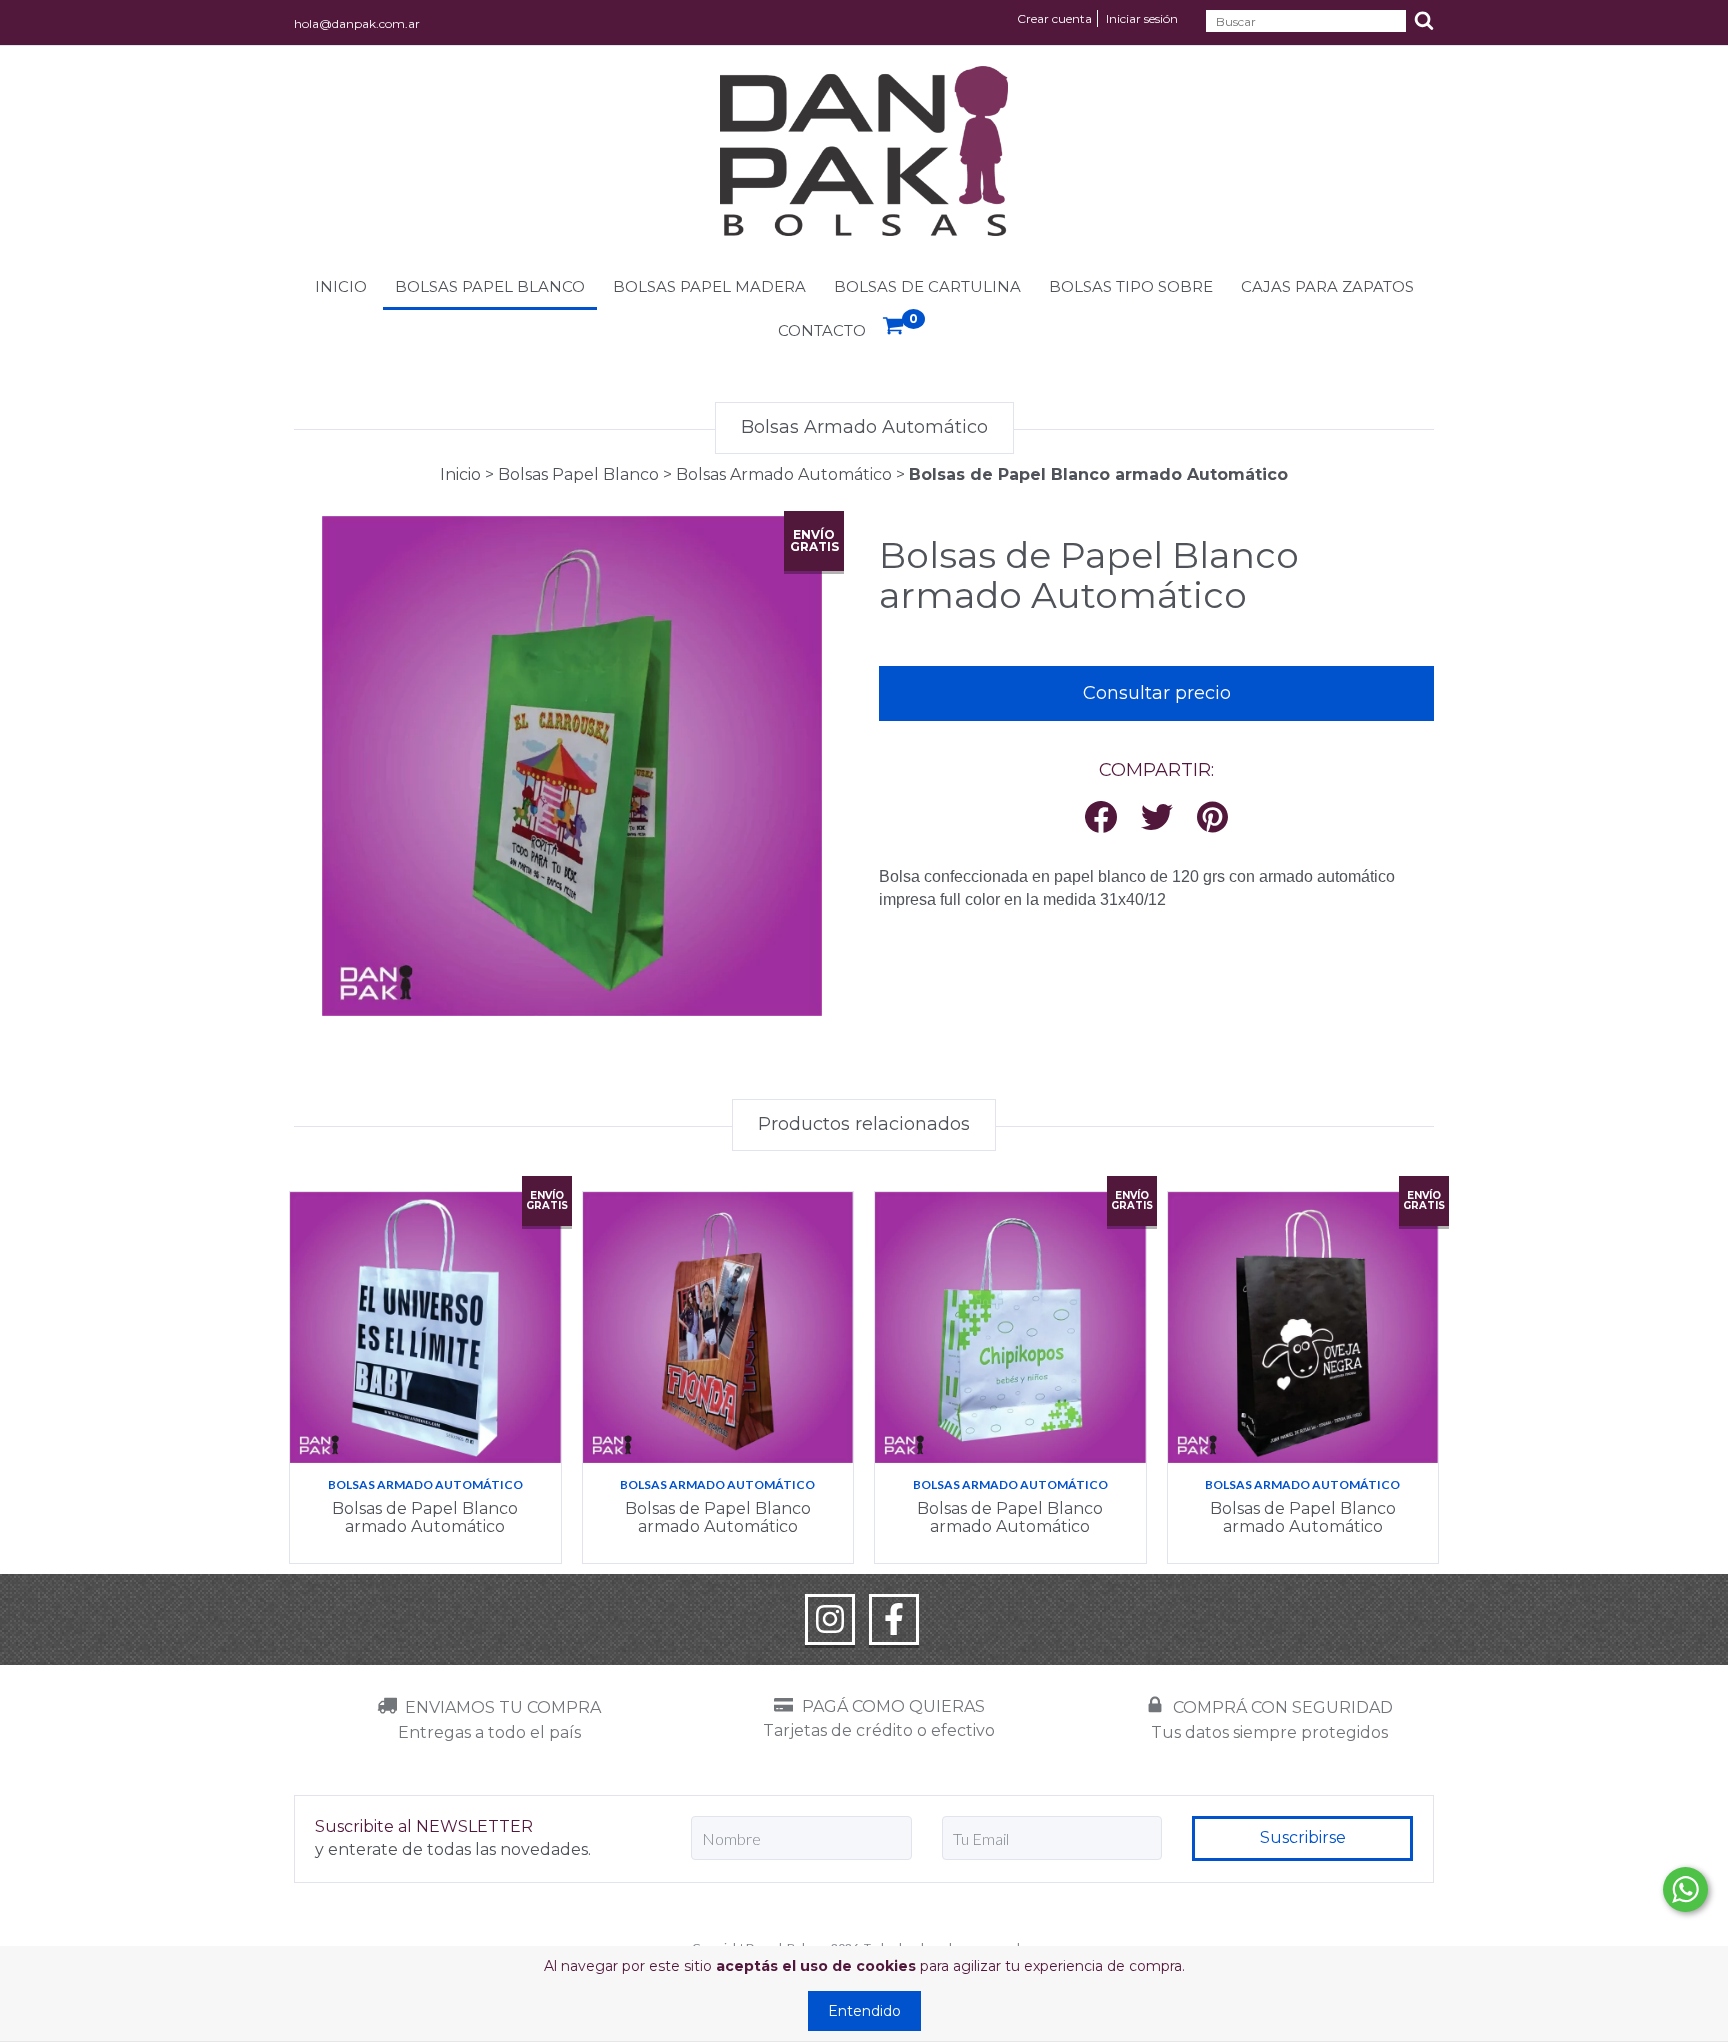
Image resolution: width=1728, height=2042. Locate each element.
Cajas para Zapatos (1327, 286)
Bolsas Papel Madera (709, 286)
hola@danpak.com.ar (357, 23)
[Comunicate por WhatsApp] (1685, 1889)
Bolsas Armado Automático (784, 474)
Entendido (864, 2011)
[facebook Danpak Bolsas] (894, 1620)
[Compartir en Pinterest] (1212, 818)
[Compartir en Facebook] (1101, 818)
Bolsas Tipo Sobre (1131, 286)
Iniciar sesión (1142, 18)
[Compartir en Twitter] (1157, 818)
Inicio (341, 286)
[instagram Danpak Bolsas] (830, 1620)
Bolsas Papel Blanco (490, 286)
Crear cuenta (1054, 18)
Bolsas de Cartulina (927, 286)
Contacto (822, 330)
